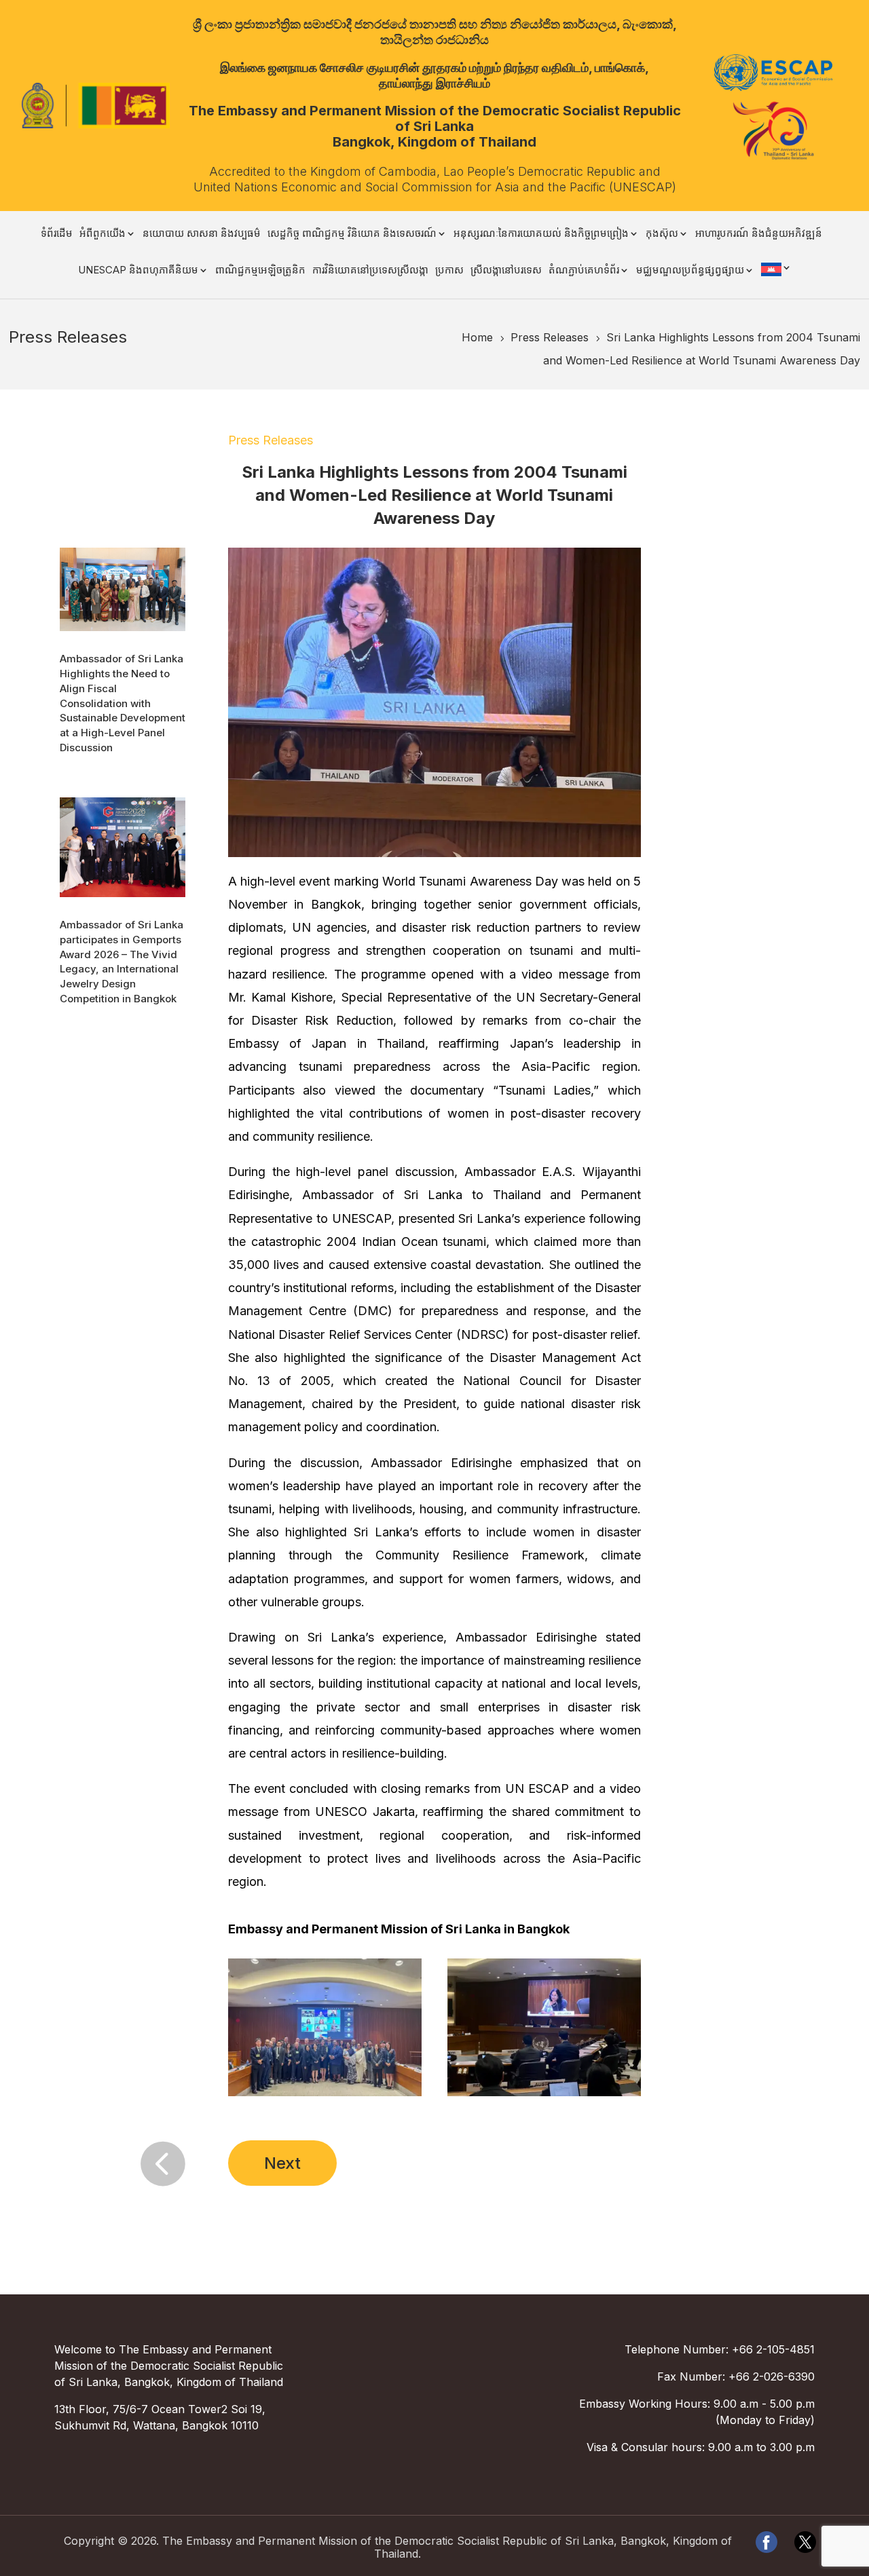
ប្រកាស (449, 271)
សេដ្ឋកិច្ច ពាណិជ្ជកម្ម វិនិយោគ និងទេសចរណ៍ (352, 234)
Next (282, 2163)
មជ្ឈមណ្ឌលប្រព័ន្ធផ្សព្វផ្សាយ (690, 271)
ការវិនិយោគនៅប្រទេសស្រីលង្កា (370, 271)
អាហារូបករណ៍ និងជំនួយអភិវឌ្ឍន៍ (759, 234)
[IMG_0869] (325, 2096)
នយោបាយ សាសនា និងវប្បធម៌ (202, 234)
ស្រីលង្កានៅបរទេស (506, 271)
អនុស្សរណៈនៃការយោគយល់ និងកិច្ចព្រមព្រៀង (541, 234)
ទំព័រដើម (57, 234)
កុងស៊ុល (662, 234)
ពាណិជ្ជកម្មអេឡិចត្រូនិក (260, 271)
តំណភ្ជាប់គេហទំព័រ (584, 271)
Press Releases (271, 440)
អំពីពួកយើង (103, 234)
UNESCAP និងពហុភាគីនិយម (138, 271)
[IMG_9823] (544, 2096)
